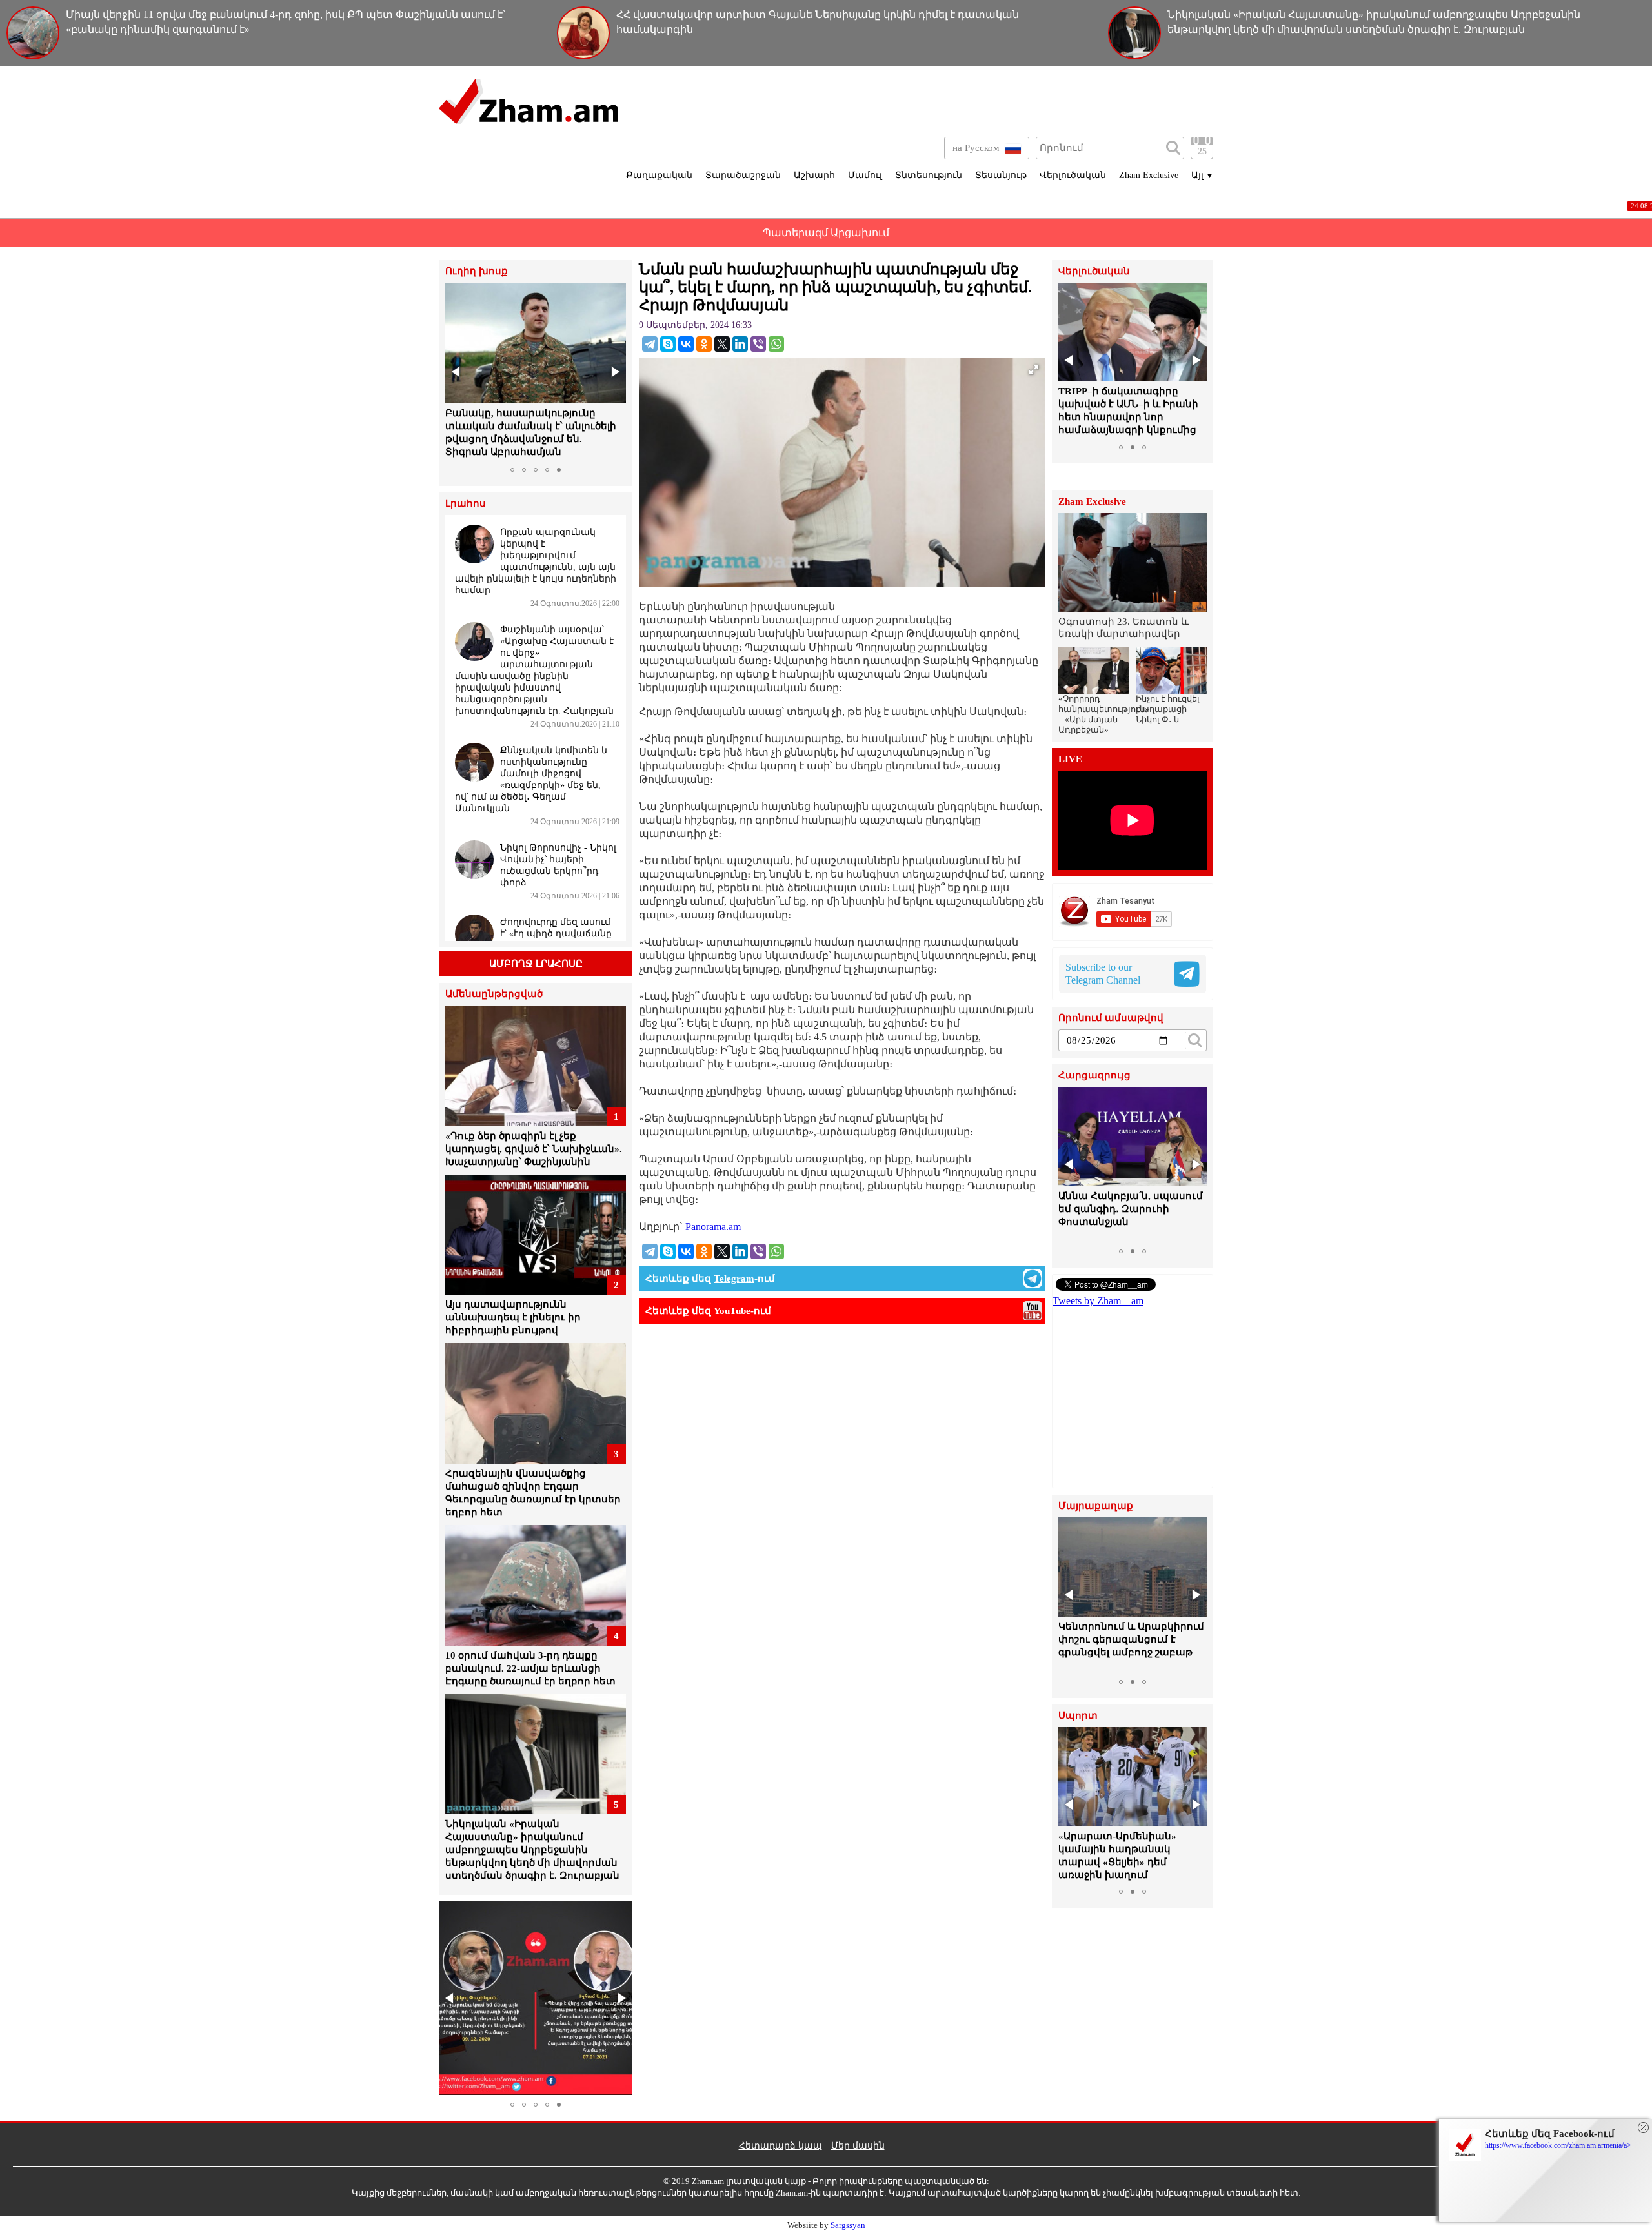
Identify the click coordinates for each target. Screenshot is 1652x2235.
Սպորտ (1078, 1716)
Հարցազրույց (1094, 1076)
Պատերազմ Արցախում (826, 233)
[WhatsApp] (776, 344)
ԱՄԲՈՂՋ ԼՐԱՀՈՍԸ (536, 964)
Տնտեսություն (929, 175)
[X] (722, 344)
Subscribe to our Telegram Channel (1103, 974)
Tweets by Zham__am (1098, 1301)
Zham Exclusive (1149, 175)
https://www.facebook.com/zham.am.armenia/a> (1558, 2145)
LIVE (1070, 759)
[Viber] (758, 344)
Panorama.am (713, 1227)
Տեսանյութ (1001, 175)
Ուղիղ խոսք (477, 271)
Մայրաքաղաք (1096, 1506)
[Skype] (668, 344)
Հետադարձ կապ (781, 2146)
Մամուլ (865, 175)
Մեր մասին (858, 2146)
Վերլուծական (1073, 175)
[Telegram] (650, 344)
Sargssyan (848, 2225)
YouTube (732, 1311)
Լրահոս (466, 504)
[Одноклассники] (704, 344)
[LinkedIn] (740, 344)
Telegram (734, 1279)
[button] (457, 372)
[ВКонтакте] (686, 344)
